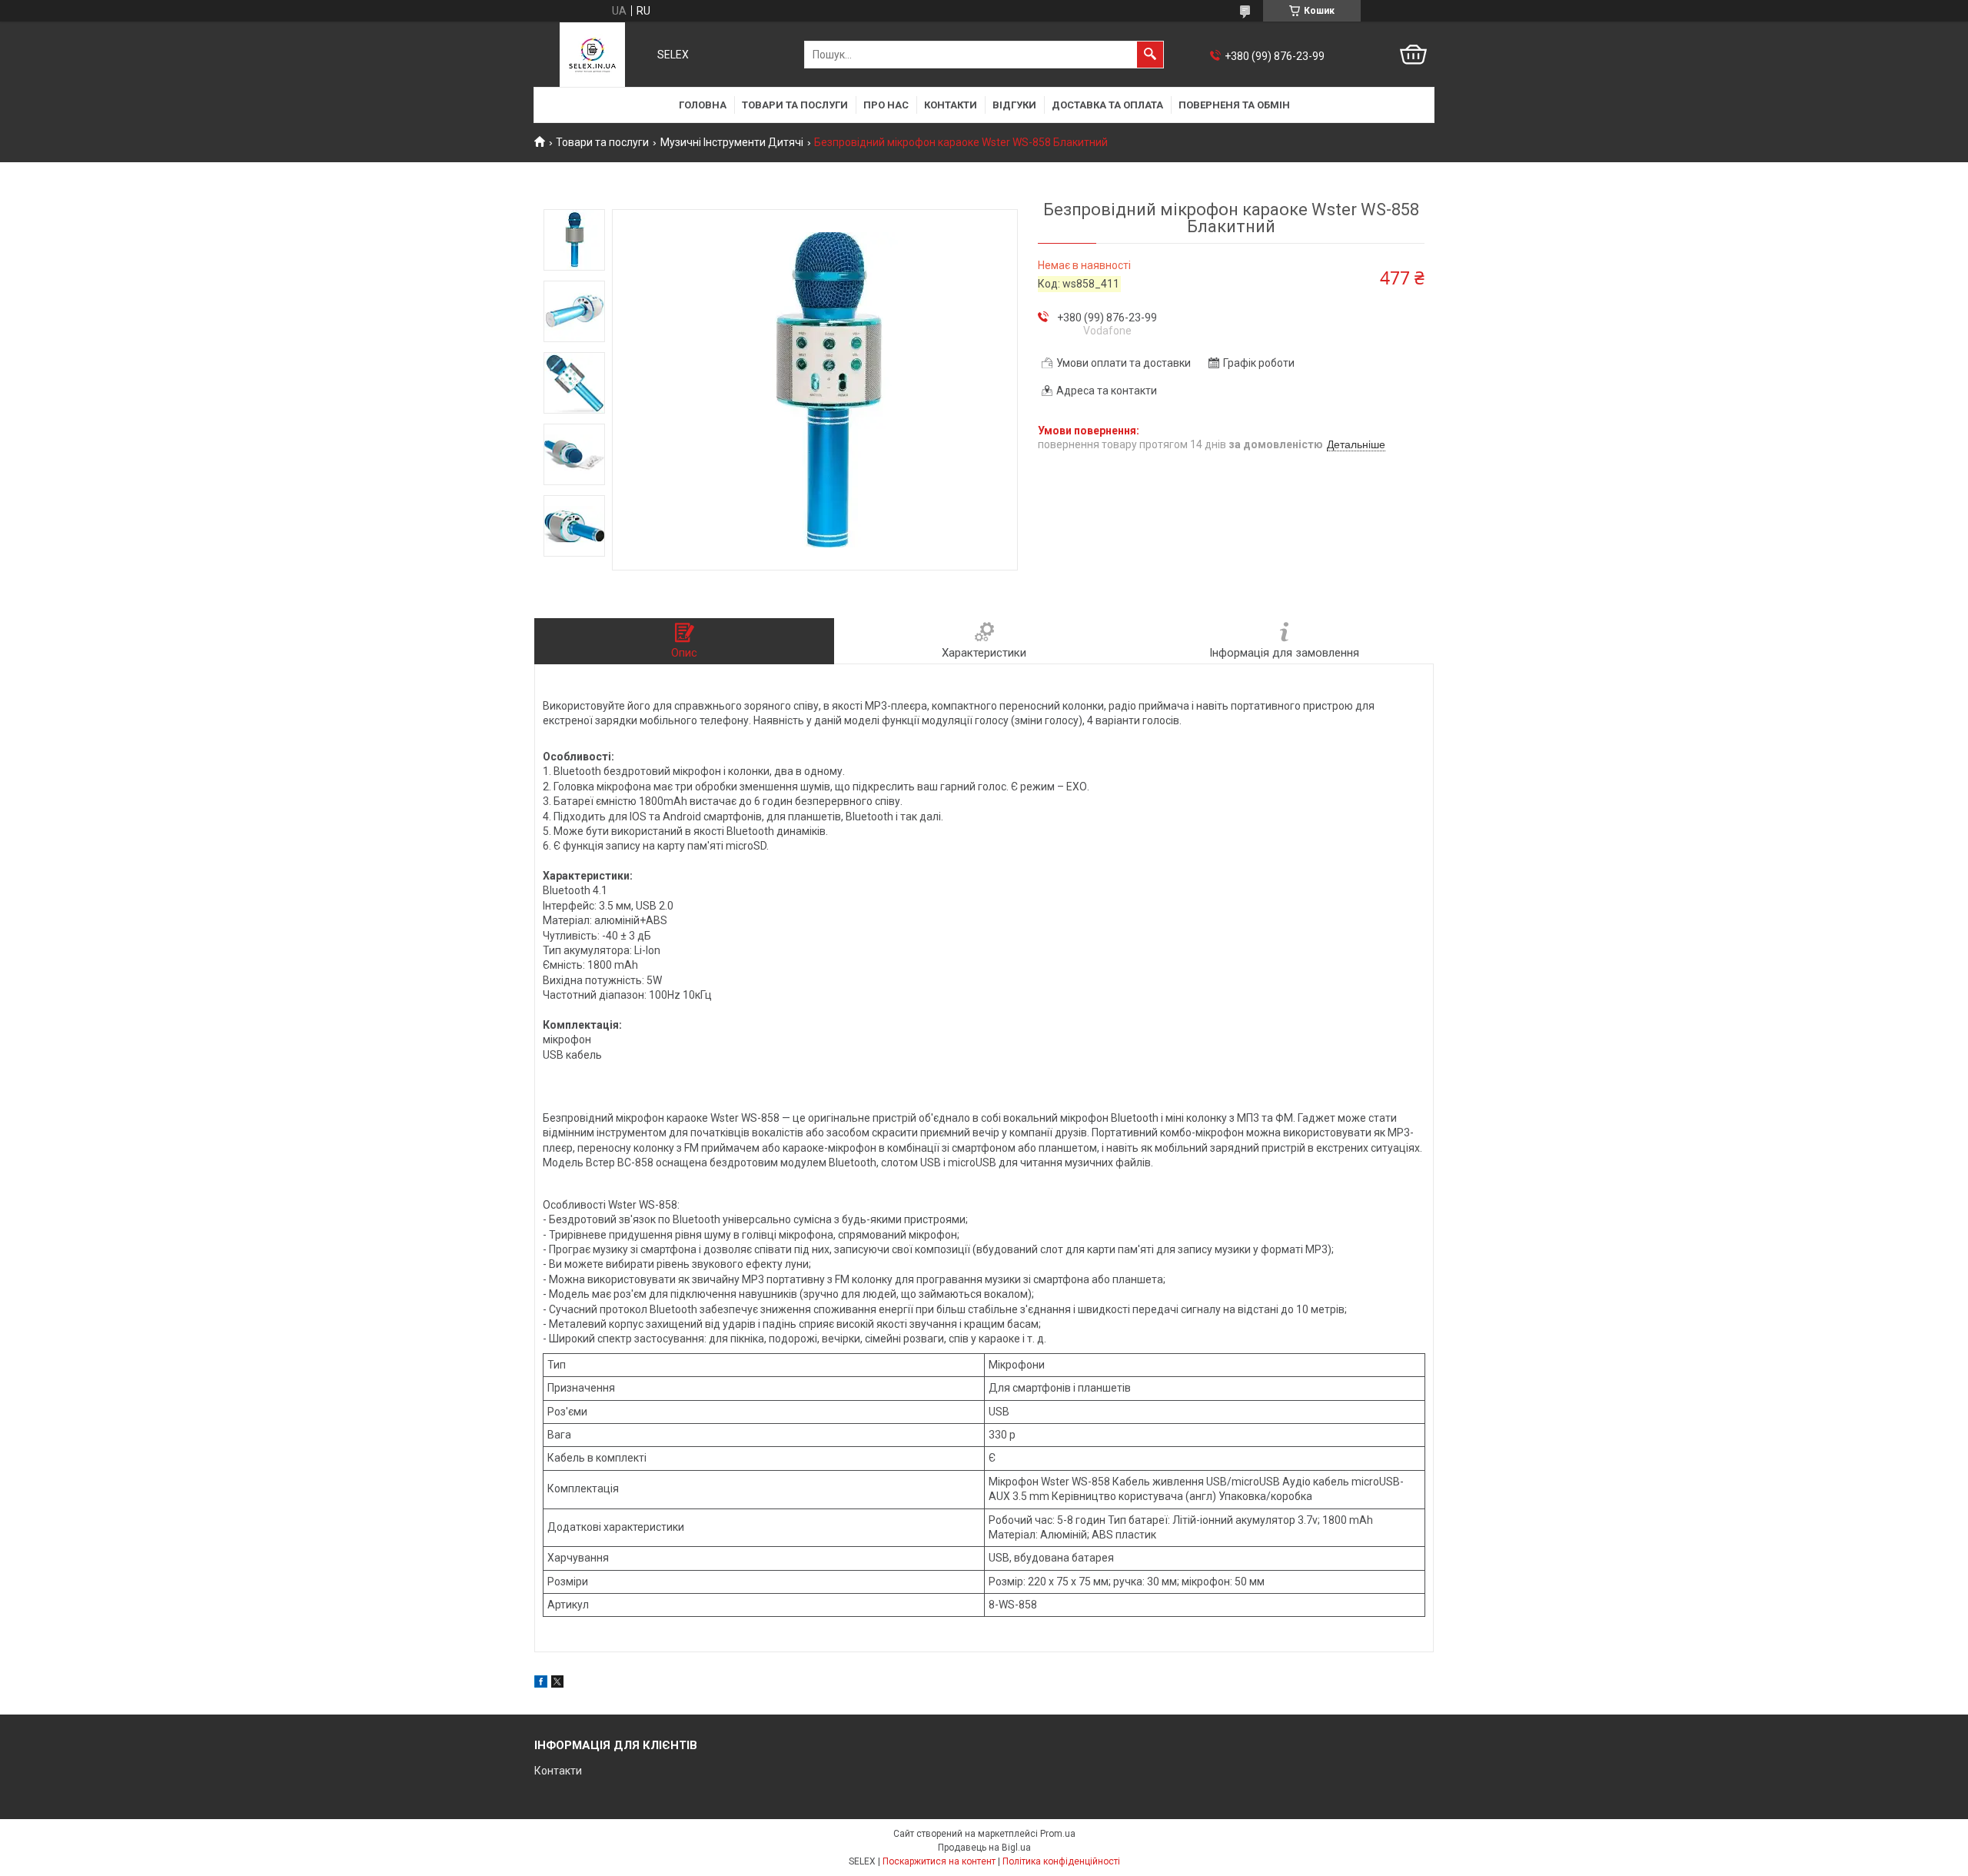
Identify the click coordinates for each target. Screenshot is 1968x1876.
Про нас (886, 105)
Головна (703, 105)
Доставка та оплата (1107, 105)
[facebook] (541, 1684)
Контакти (951, 105)
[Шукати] (1150, 55)
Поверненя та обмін (1234, 105)
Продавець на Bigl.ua (984, 1848)
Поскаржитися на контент (939, 1861)
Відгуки (1014, 105)
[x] (557, 1684)
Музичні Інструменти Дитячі (732, 142)
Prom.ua (1058, 1834)
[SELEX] (592, 55)
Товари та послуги (795, 105)
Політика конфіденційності (1061, 1861)
